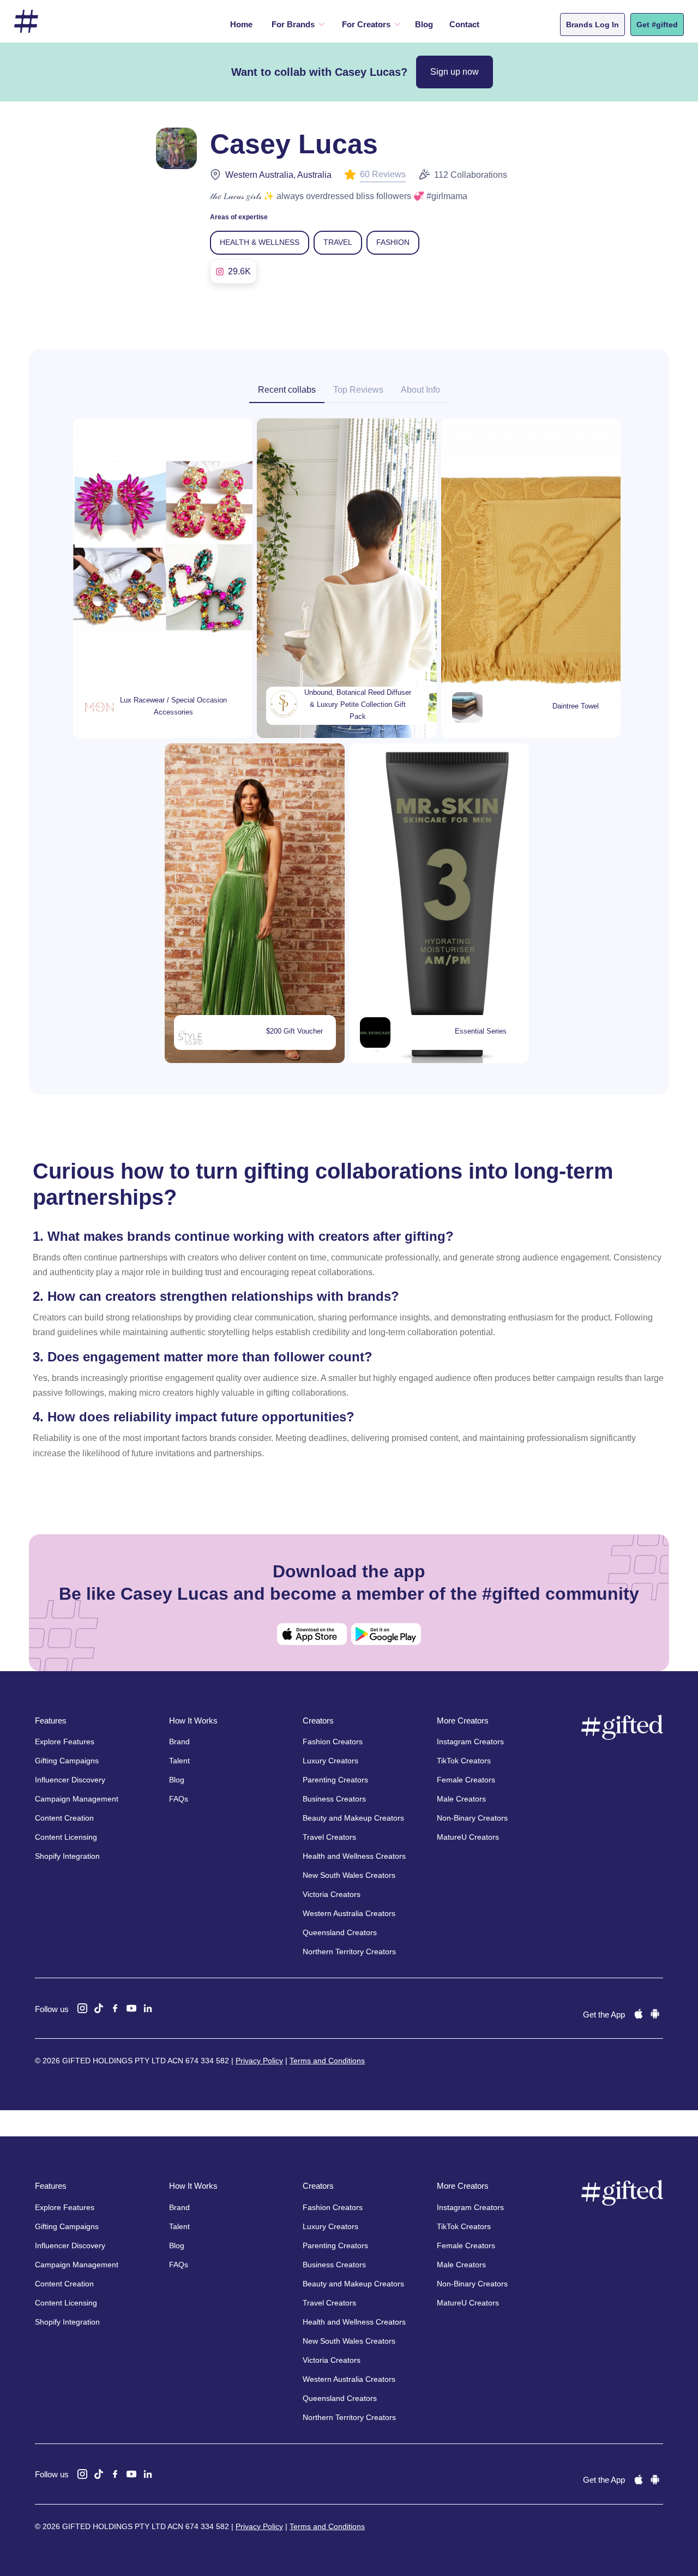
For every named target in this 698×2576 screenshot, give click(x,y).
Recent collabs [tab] (287, 390)
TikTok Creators (464, 1761)
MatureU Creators (468, 1837)
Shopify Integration (67, 1856)
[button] (296, 25)
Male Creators (461, 1799)
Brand (179, 1742)
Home (241, 24)
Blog (424, 24)
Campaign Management (77, 1799)
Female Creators (466, 1780)
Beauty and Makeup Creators (353, 1818)
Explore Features (65, 1742)
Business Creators (334, 1799)
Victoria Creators (332, 1894)
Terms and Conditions (327, 2061)
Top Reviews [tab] (358, 390)
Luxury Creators (330, 1761)
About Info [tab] (420, 390)
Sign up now (455, 72)
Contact (464, 24)
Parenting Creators (335, 1780)
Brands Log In (592, 25)
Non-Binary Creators (472, 1818)
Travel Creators (329, 1837)
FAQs (179, 1799)
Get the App (604, 2014)
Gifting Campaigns (67, 1761)
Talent (179, 1761)
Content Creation (64, 1818)
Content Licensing (66, 1837)
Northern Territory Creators (349, 1951)
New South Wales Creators (349, 1875)
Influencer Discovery (70, 1780)
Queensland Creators (340, 1932)
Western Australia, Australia (278, 175)
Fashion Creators (333, 1742)
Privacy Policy (259, 2061)
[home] (26, 22)
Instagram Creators (470, 1742)
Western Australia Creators (349, 1913)
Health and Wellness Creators (354, 1856)
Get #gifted (657, 25)
